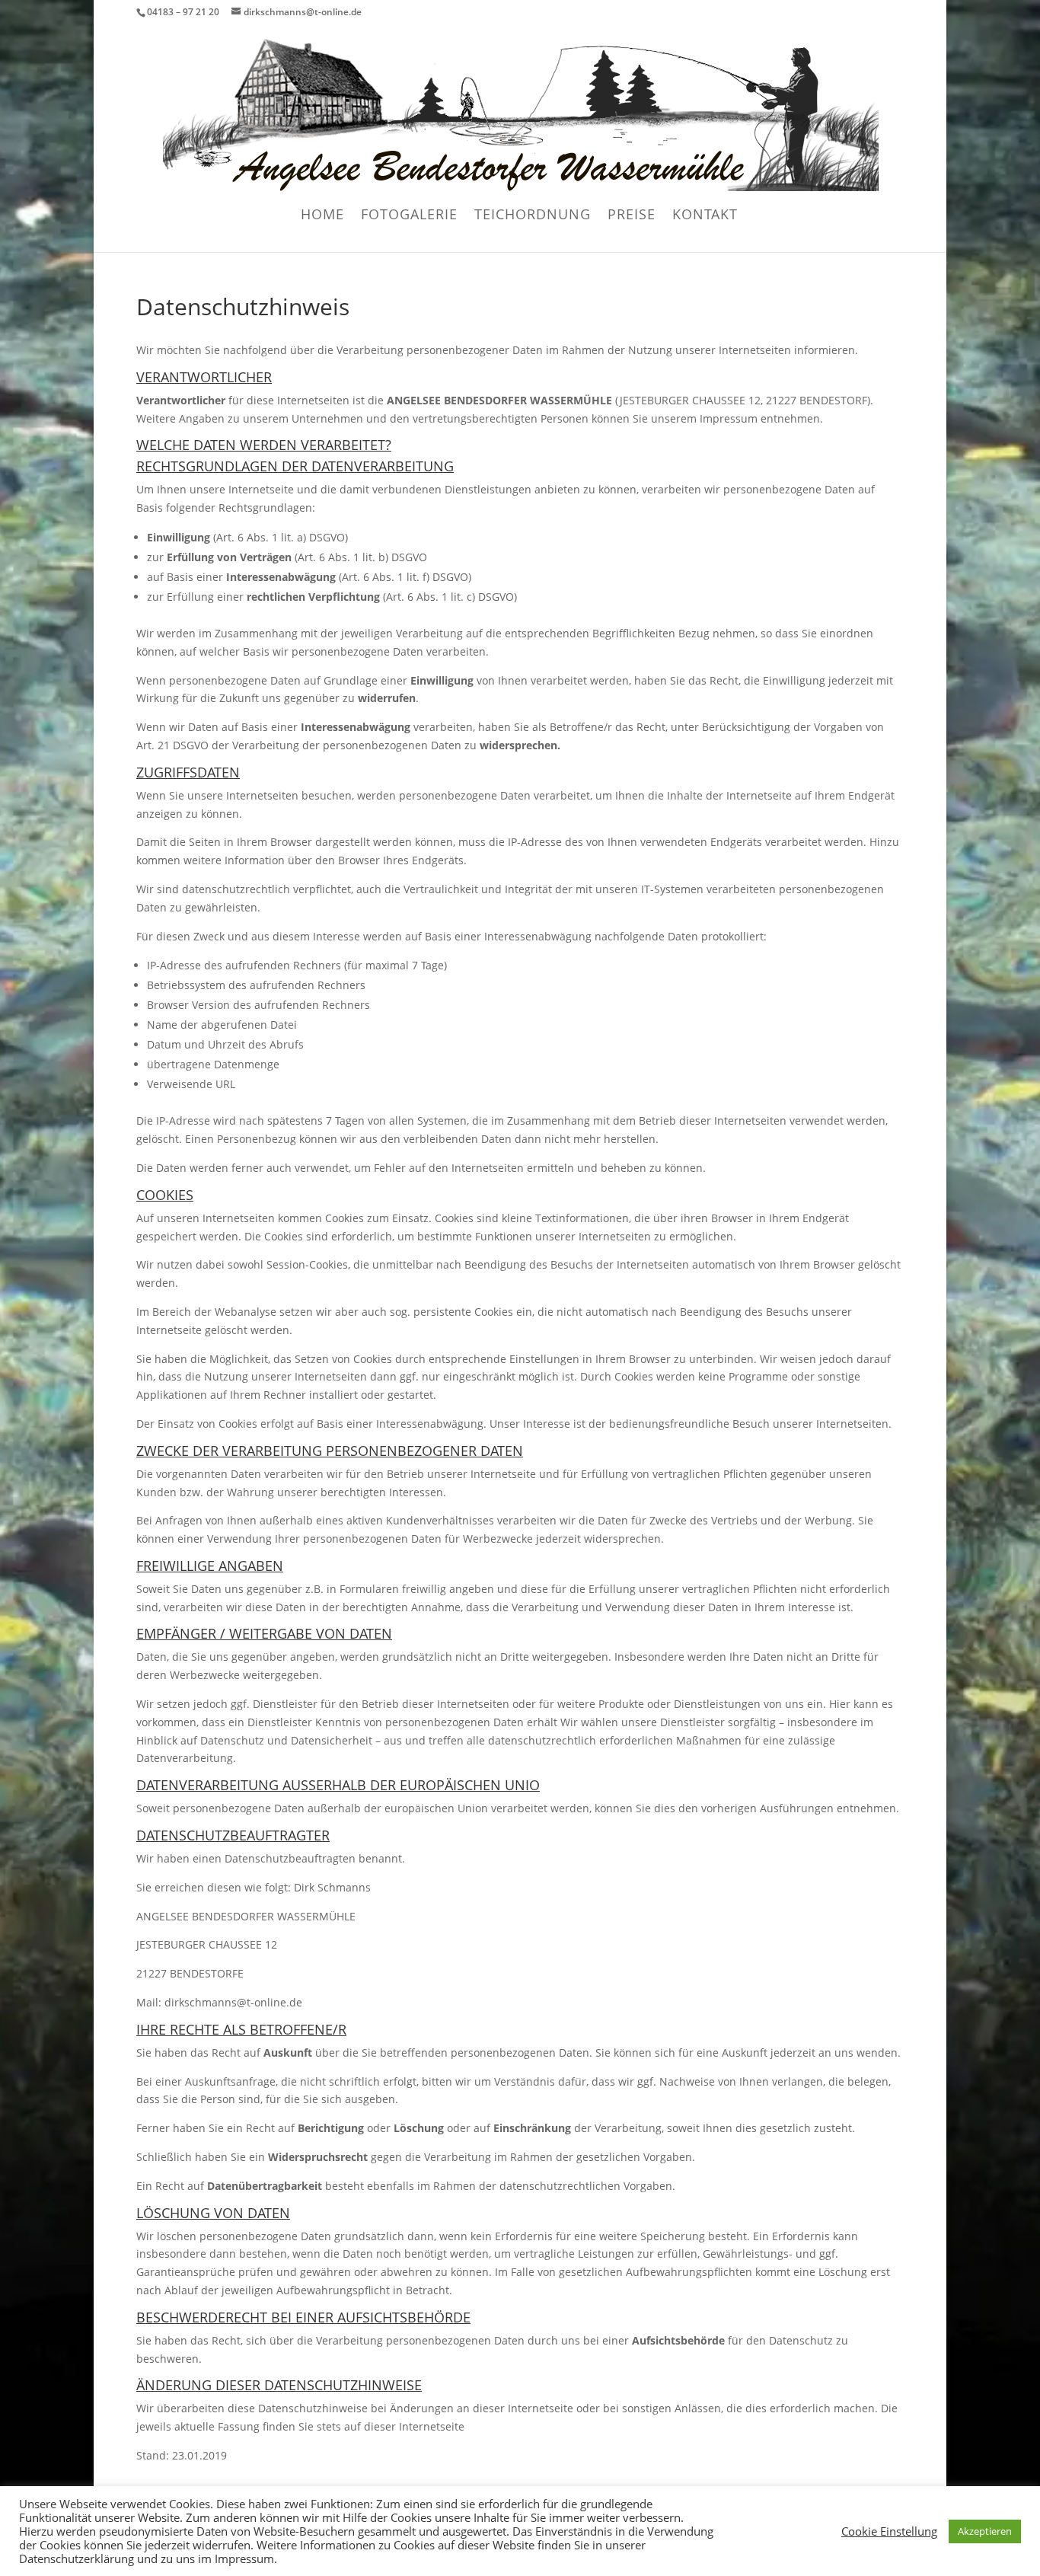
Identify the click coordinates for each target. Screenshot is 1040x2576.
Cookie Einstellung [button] (889, 2531)
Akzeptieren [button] (985, 2531)
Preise (632, 216)
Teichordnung (533, 216)
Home (322, 216)
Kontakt (705, 216)
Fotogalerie (409, 216)
